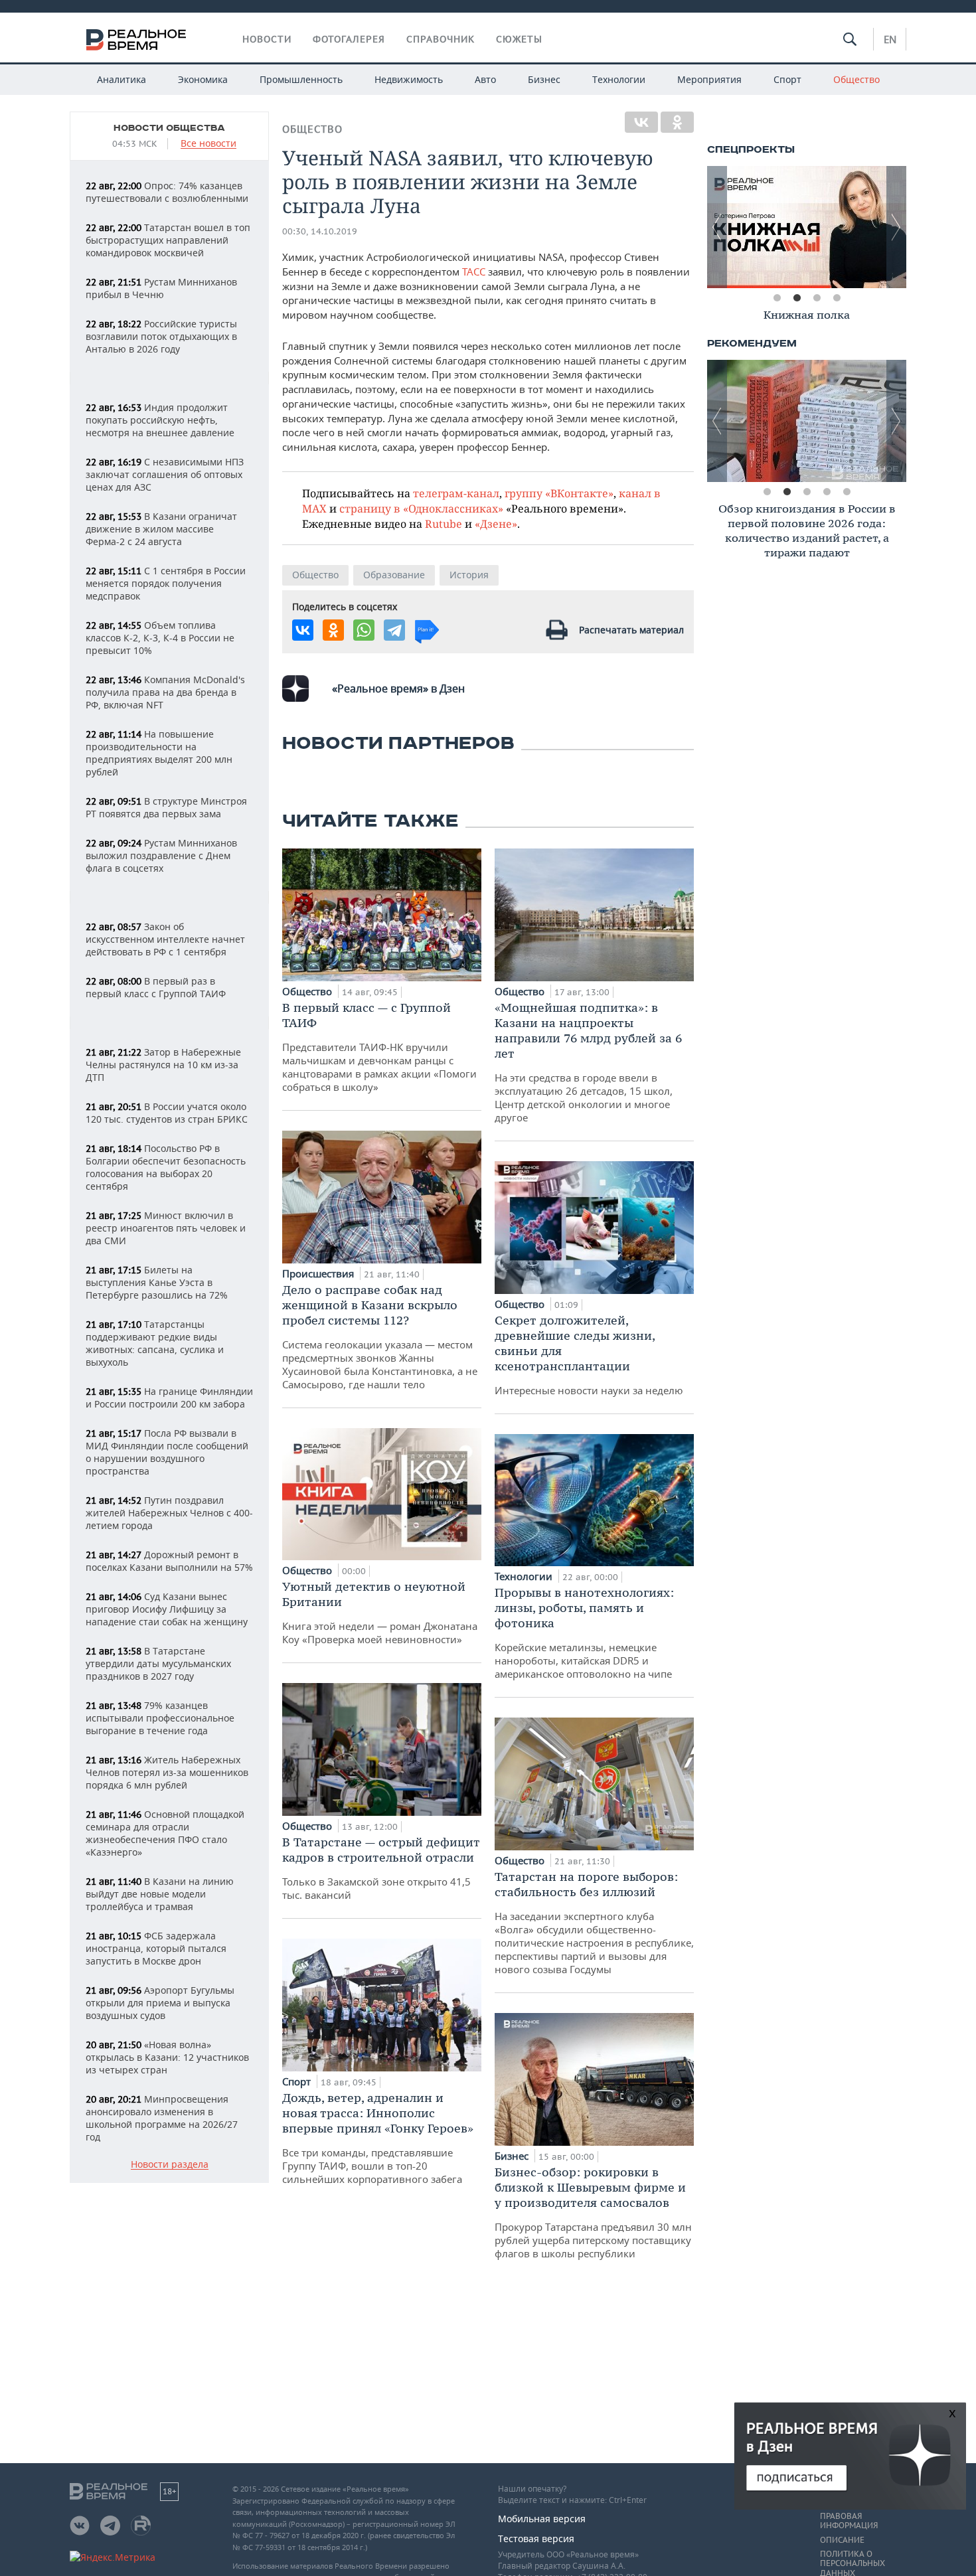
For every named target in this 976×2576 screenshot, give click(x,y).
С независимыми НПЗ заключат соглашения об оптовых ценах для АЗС (165, 474)
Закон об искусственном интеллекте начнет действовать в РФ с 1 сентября (165, 939)
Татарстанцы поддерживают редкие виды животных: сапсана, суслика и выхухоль (155, 1343)
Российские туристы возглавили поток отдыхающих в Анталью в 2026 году (161, 336)
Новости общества (169, 128)
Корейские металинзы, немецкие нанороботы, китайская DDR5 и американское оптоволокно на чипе (584, 1633)
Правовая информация (849, 2521)
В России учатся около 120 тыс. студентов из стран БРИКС (167, 1113)
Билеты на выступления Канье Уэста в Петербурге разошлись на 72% (157, 1282)
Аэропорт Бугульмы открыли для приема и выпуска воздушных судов (160, 2003)
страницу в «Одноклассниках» (421, 508)
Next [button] (896, 227)
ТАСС (474, 272)
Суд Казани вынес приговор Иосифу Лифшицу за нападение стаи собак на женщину (167, 1609)
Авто (485, 79)
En (890, 39)
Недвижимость (409, 79)
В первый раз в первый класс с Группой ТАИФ (156, 987)
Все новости (208, 144)
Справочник (441, 39)
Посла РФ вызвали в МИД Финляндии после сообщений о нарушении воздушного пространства (167, 1452)
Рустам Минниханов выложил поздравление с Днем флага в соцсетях (161, 855)
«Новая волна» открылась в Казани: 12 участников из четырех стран (167, 2057)
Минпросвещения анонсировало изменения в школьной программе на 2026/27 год (162, 2118)
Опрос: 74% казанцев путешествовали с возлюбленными (167, 192)
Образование (394, 575)
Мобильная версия (542, 2519)
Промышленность (301, 79)
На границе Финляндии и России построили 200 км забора (169, 1398)
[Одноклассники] (677, 122)
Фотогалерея (349, 39)
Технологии (619, 79)
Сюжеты (519, 39)
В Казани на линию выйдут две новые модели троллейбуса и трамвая (160, 1894)
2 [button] (797, 298)
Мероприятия (709, 79)
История (469, 575)
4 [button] (837, 298)
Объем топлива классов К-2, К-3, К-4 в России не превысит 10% (160, 638)
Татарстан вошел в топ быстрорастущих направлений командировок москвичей (168, 240)
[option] (807, 227)
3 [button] (817, 298)
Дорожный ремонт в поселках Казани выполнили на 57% (169, 1561)
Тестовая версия (536, 2538)
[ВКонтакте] (641, 122)
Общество (856, 79)
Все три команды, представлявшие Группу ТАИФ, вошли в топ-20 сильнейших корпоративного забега (378, 2138)
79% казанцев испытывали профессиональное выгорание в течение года (160, 1718)
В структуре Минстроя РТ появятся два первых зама (166, 807)
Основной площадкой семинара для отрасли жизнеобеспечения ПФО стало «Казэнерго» (165, 1833)
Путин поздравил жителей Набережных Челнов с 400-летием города (169, 1513)
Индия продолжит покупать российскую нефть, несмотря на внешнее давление (160, 420)
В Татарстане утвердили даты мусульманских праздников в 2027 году (158, 1663)
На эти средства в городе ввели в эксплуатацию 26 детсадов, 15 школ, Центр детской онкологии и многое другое (588, 1062)
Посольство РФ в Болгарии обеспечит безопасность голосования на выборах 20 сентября (166, 1167)
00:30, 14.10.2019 (320, 231)
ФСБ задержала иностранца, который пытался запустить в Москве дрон (156, 1948)
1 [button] (777, 298)
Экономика (203, 79)
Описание (842, 2540)
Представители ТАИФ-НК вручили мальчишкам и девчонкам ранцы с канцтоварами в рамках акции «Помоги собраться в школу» (379, 1047)
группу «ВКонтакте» (559, 493)
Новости (267, 39)
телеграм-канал (456, 493)
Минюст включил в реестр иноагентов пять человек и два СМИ (166, 1228)
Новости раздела (170, 2165)
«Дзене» (496, 523)
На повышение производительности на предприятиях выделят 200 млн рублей (159, 753)
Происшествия (319, 1273)
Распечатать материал (631, 630)
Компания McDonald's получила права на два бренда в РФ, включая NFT (165, 692)
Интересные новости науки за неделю (589, 1355)
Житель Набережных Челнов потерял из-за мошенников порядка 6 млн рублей (167, 1772)
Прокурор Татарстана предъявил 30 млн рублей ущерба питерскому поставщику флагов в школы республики (593, 2212)
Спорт (787, 79)
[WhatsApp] (364, 630)
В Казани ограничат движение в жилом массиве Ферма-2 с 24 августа (161, 529)
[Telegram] (394, 630)
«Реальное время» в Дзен (398, 688)
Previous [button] (717, 227)
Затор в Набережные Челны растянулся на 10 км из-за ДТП (163, 1065)
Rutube (444, 523)
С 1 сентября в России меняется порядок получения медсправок (166, 583)
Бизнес (544, 79)
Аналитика (122, 79)
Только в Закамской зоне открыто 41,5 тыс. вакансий (381, 1868)
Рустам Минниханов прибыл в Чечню (161, 288)
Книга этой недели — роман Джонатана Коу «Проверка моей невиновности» (380, 1612)
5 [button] (847, 492)
